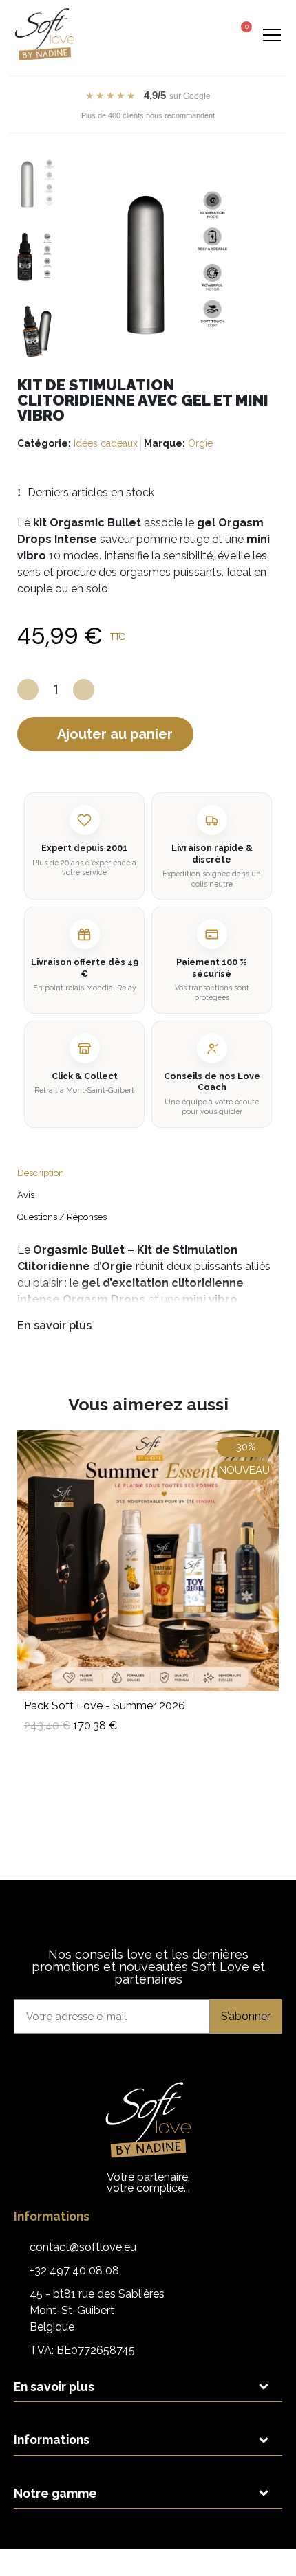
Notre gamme (55, 2493)
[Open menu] (272, 34)
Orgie (200, 443)
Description (41, 1173)
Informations (52, 2440)
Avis (26, 1195)
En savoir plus (54, 1325)
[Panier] (242, 33)
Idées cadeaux (106, 443)
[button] (189, 35)
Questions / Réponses (62, 1217)
